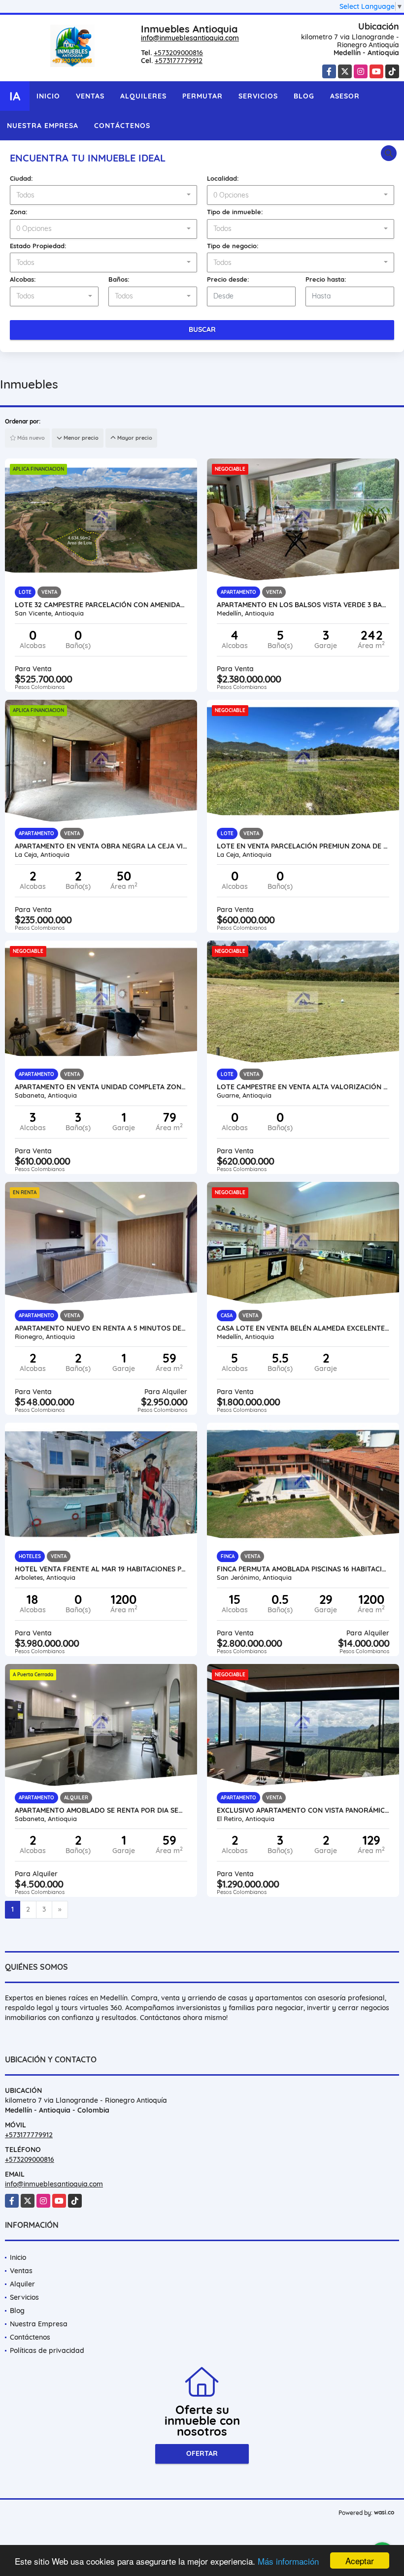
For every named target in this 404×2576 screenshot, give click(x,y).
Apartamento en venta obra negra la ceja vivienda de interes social (101, 846)
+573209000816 (178, 53)
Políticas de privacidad (47, 2350)
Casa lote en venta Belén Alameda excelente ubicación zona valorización (303, 1328)
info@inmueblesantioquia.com (190, 38)
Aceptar (360, 2560)
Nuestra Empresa (43, 126)
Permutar (202, 96)
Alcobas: (23, 279)
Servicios (258, 96)
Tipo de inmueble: (235, 212)
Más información (288, 2561)
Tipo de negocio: (233, 246)
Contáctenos (122, 126)
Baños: (119, 279)
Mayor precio (134, 438)
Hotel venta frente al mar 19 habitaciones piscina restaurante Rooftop (101, 1569)
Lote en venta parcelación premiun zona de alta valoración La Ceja (303, 846)
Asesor (345, 96)
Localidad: (223, 178)
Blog (304, 96)
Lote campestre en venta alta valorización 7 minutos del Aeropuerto (303, 1087)
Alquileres (143, 96)
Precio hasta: (326, 279)
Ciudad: (21, 178)
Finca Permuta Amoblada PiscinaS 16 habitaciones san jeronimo (303, 1569)
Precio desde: (228, 279)
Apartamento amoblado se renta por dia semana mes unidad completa (101, 1810)
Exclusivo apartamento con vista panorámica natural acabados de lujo (303, 1810)
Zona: (19, 212)
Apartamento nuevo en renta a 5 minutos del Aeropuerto (101, 1328)
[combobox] (103, 195)
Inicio (48, 96)
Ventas (90, 96)
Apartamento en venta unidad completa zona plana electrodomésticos (101, 1087)
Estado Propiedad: (38, 246)
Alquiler (22, 2284)
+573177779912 (179, 61)
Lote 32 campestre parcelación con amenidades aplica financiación (101, 605)
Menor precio (80, 438)
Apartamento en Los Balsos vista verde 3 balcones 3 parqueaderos (303, 605)
